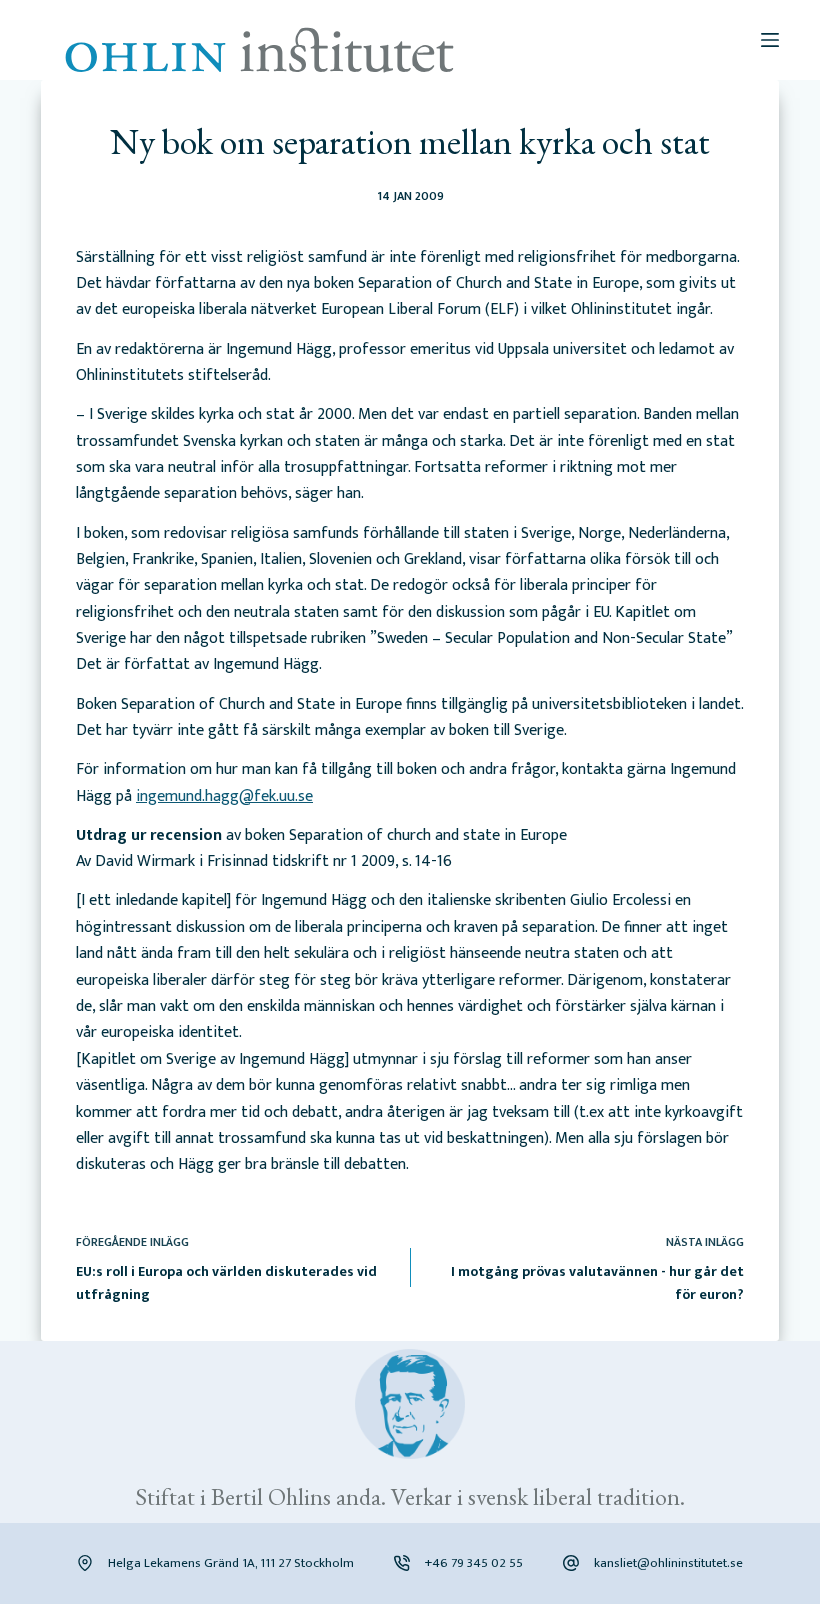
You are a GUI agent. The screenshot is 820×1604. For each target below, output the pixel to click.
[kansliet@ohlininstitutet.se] (571, 1563)
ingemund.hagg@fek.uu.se (224, 796)
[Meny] (770, 40)
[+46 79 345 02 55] (402, 1563)
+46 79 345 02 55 (474, 1563)
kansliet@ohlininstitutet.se (668, 1563)
